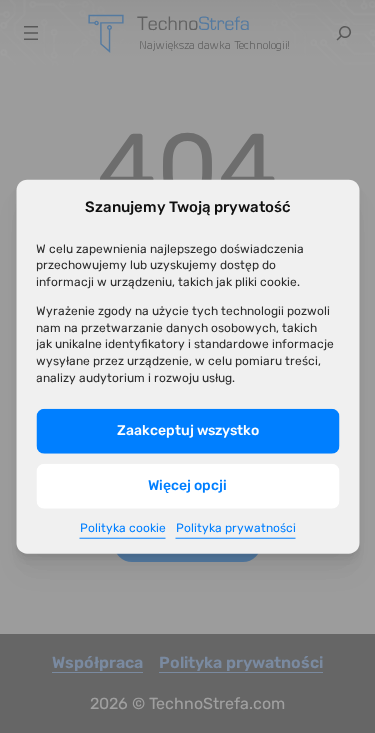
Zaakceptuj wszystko (188, 430)
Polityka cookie (123, 528)
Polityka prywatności (236, 528)
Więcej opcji (187, 485)
